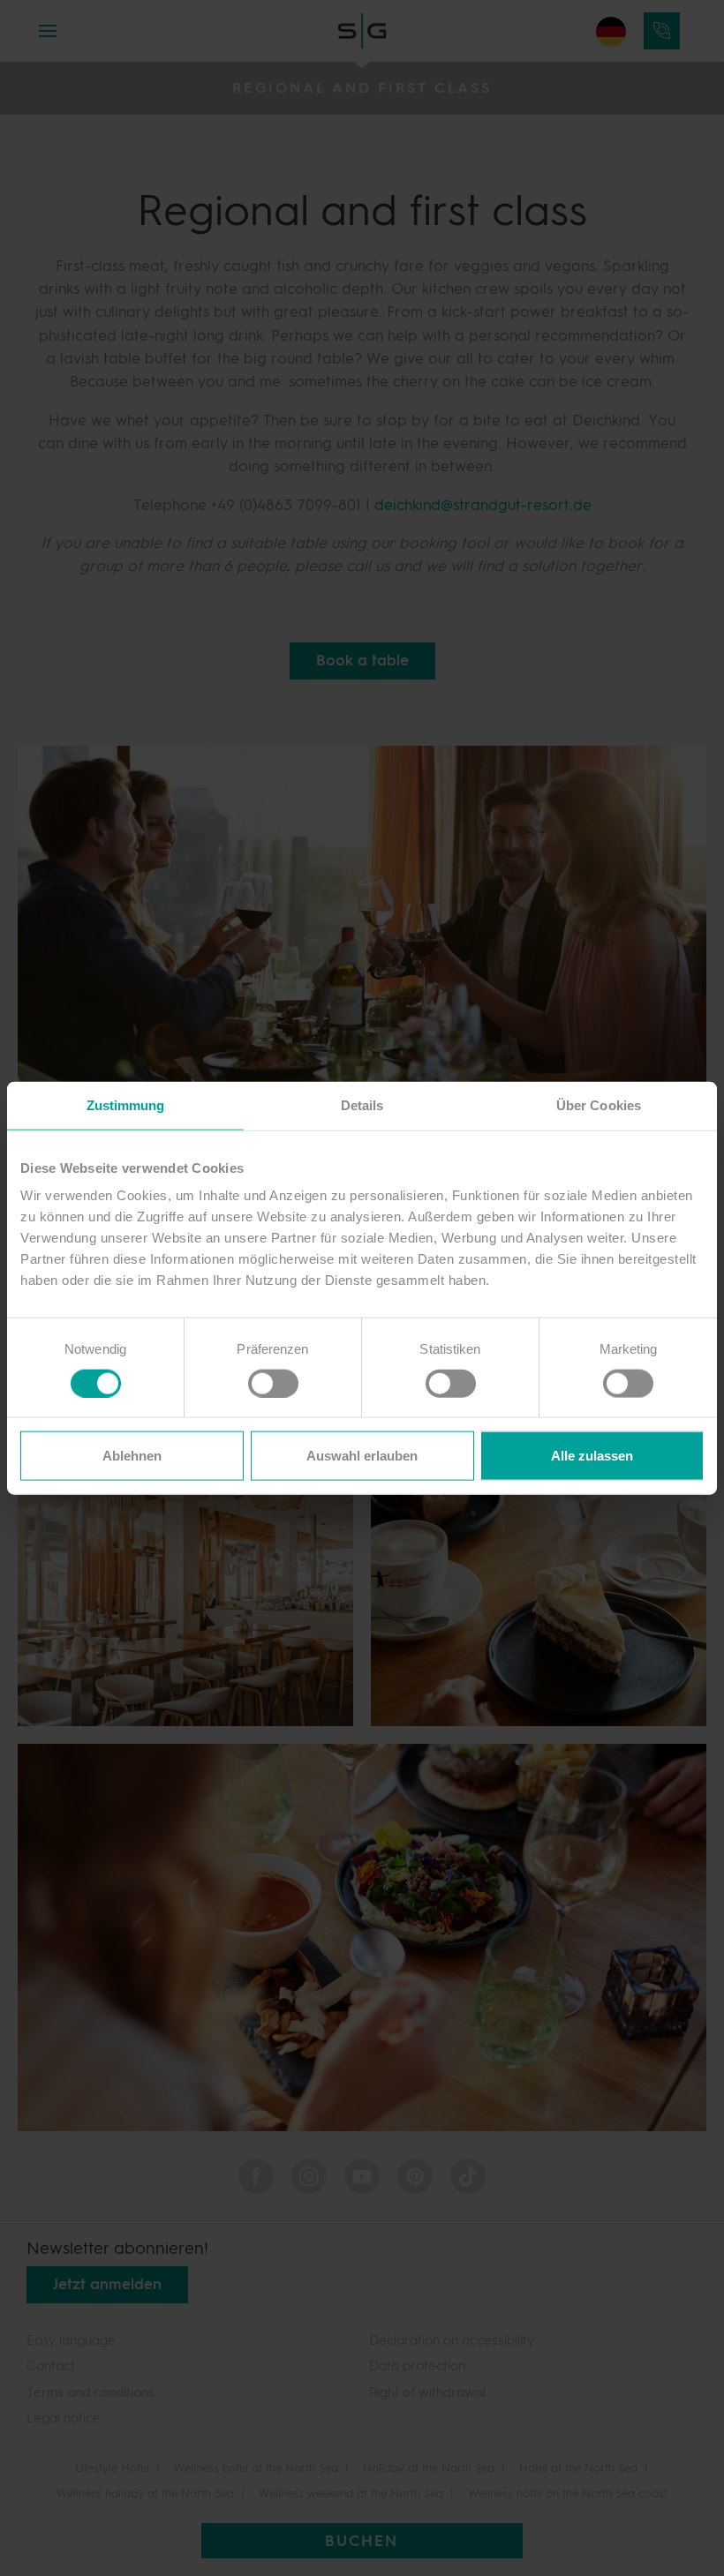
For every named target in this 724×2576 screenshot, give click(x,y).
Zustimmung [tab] (126, 1104)
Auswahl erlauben (362, 1456)
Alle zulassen (592, 1456)
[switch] (264, 1382)
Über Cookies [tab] (599, 1104)
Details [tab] (362, 1104)
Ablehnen (132, 1456)
